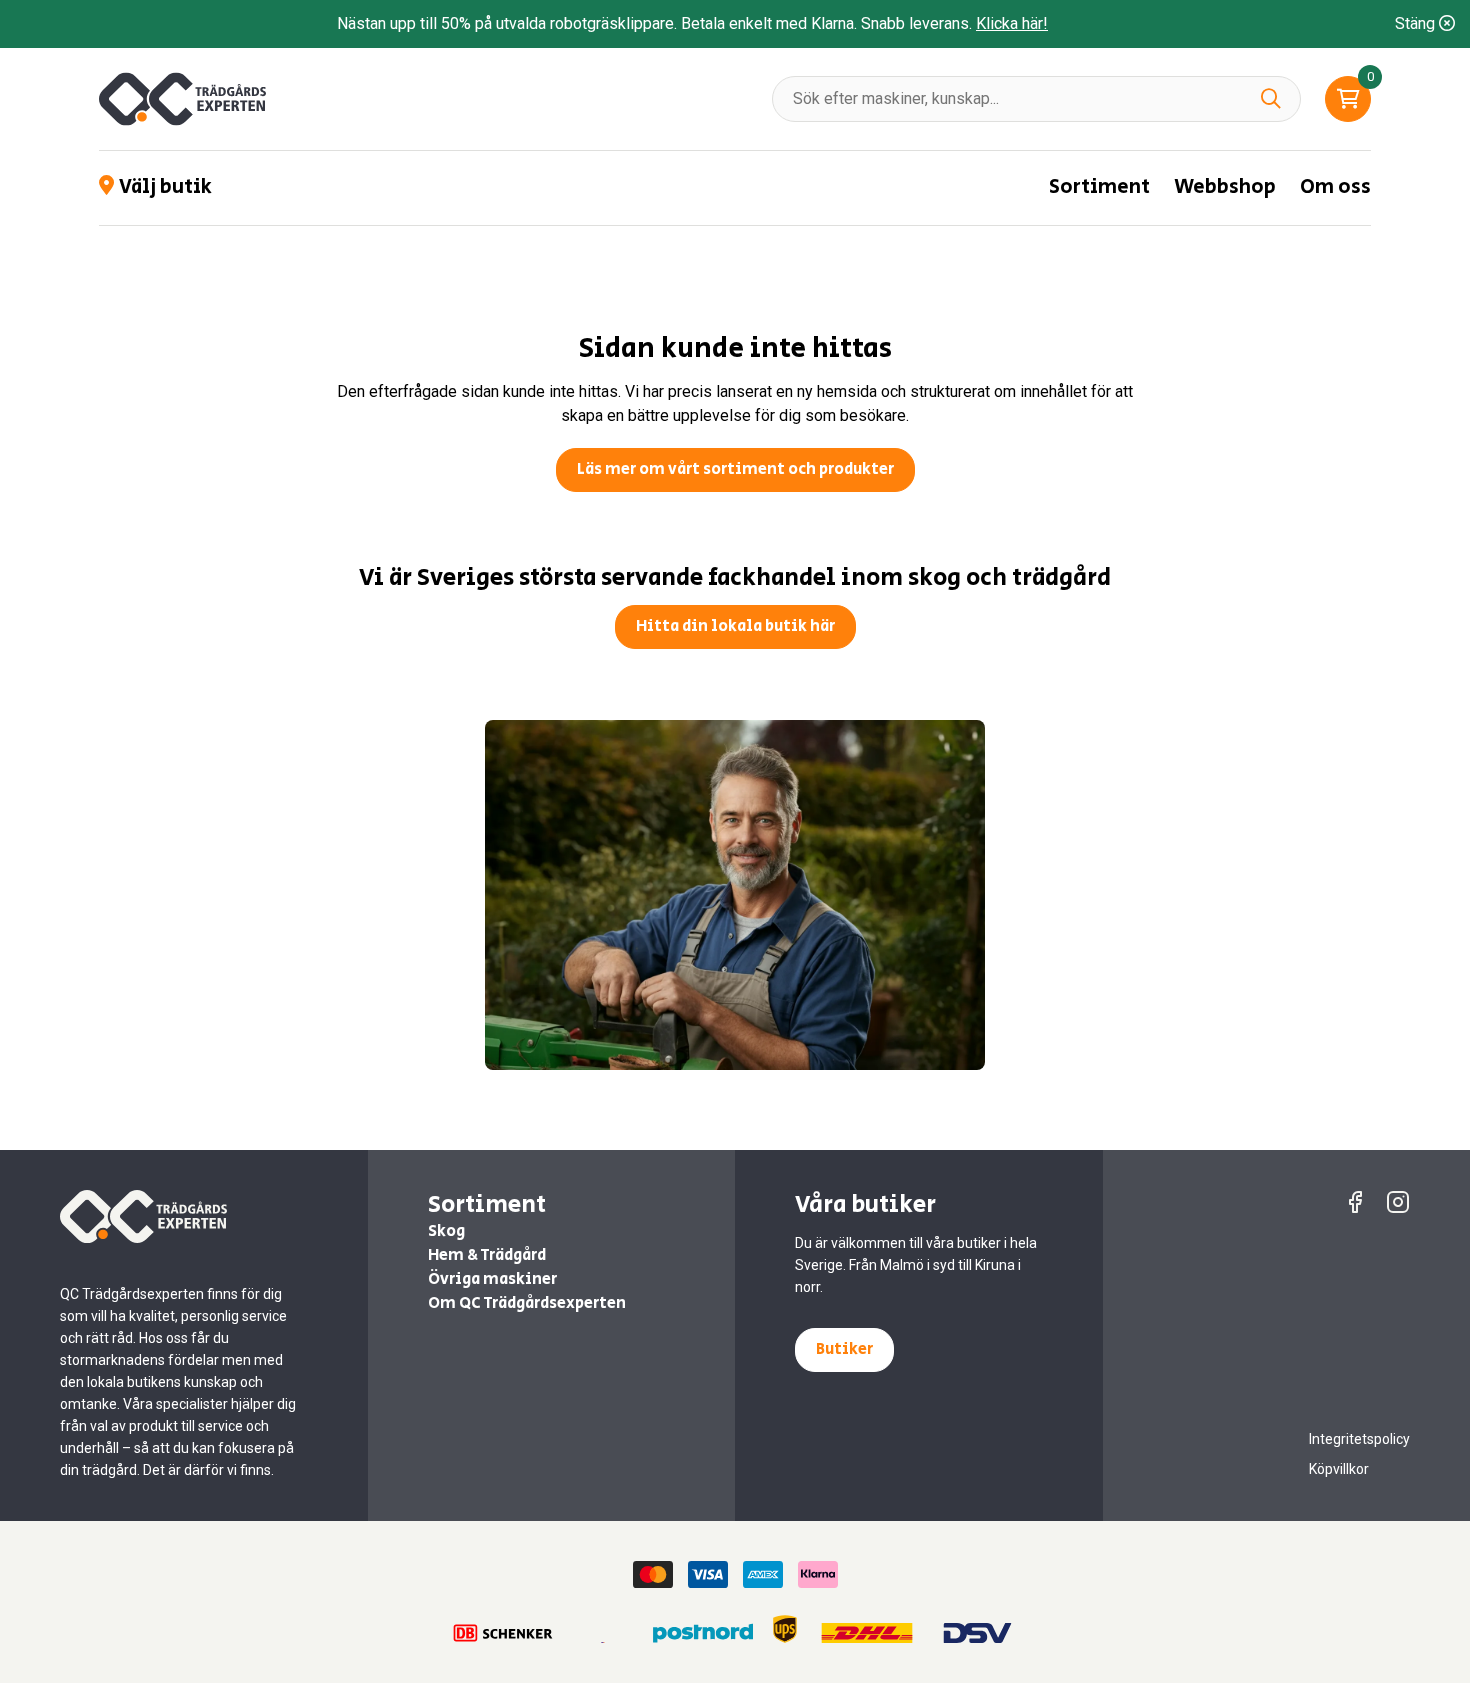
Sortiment (1099, 187)
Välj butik (165, 188)
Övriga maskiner (492, 1279)
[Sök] (1271, 98)
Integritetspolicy (1359, 1439)
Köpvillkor (1339, 1469)
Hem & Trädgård (487, 1255)
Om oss (1335, 187)
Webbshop (1225, 187)
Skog (446, 1231)
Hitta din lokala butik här (735, 626)
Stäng (1417, 23)
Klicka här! (1012, 23)
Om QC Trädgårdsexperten (527, 1303)
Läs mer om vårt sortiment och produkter (735, 469)
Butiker (844, 1349)
